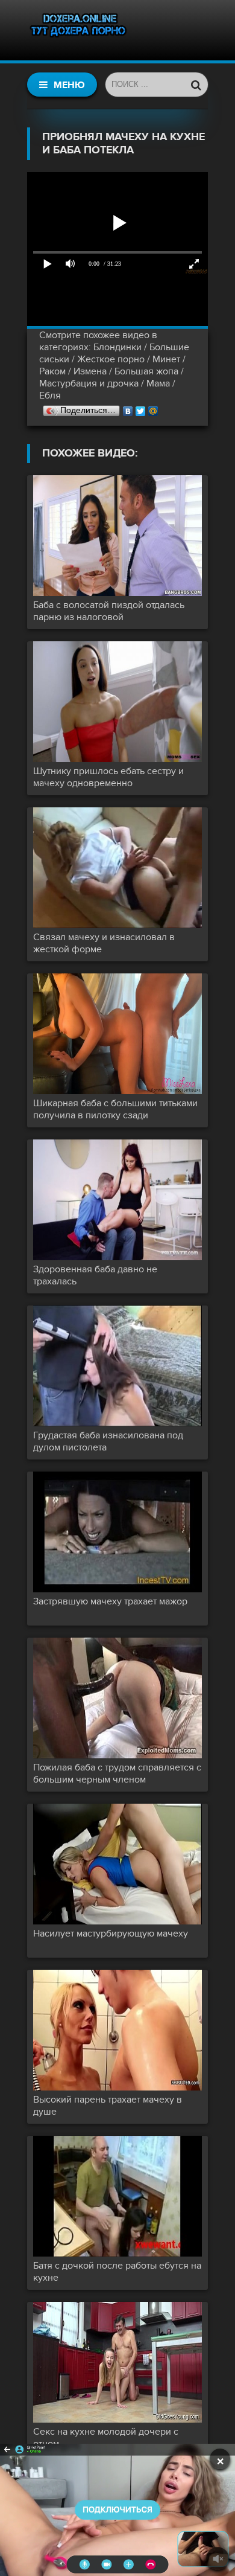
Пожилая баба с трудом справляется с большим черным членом (117, 1773)
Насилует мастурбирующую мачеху (111, 1934)
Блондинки (117, 347)
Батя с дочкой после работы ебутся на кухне (117, 2272)
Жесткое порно (111, 359)
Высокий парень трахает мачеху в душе (108, 2106)
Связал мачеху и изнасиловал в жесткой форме (104, 943)
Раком (52, 371)
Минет (166, 359)
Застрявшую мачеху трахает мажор (110, 1601)
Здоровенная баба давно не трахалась (95, 1275)
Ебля (50, 396)
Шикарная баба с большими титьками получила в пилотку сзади (115, 1109)
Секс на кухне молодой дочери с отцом (106, 2438)
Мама (158, 383)
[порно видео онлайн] (78, 30)
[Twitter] (141, 408)
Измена (90, 371)
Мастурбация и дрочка (89, 383)
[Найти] (196, 85)
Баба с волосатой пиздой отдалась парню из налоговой (109, 611)
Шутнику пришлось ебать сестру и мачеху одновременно (108, 777)
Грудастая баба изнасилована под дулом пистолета (108, 1441)
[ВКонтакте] (128, 408)
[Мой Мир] (153, 408)
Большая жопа (146, 371)
